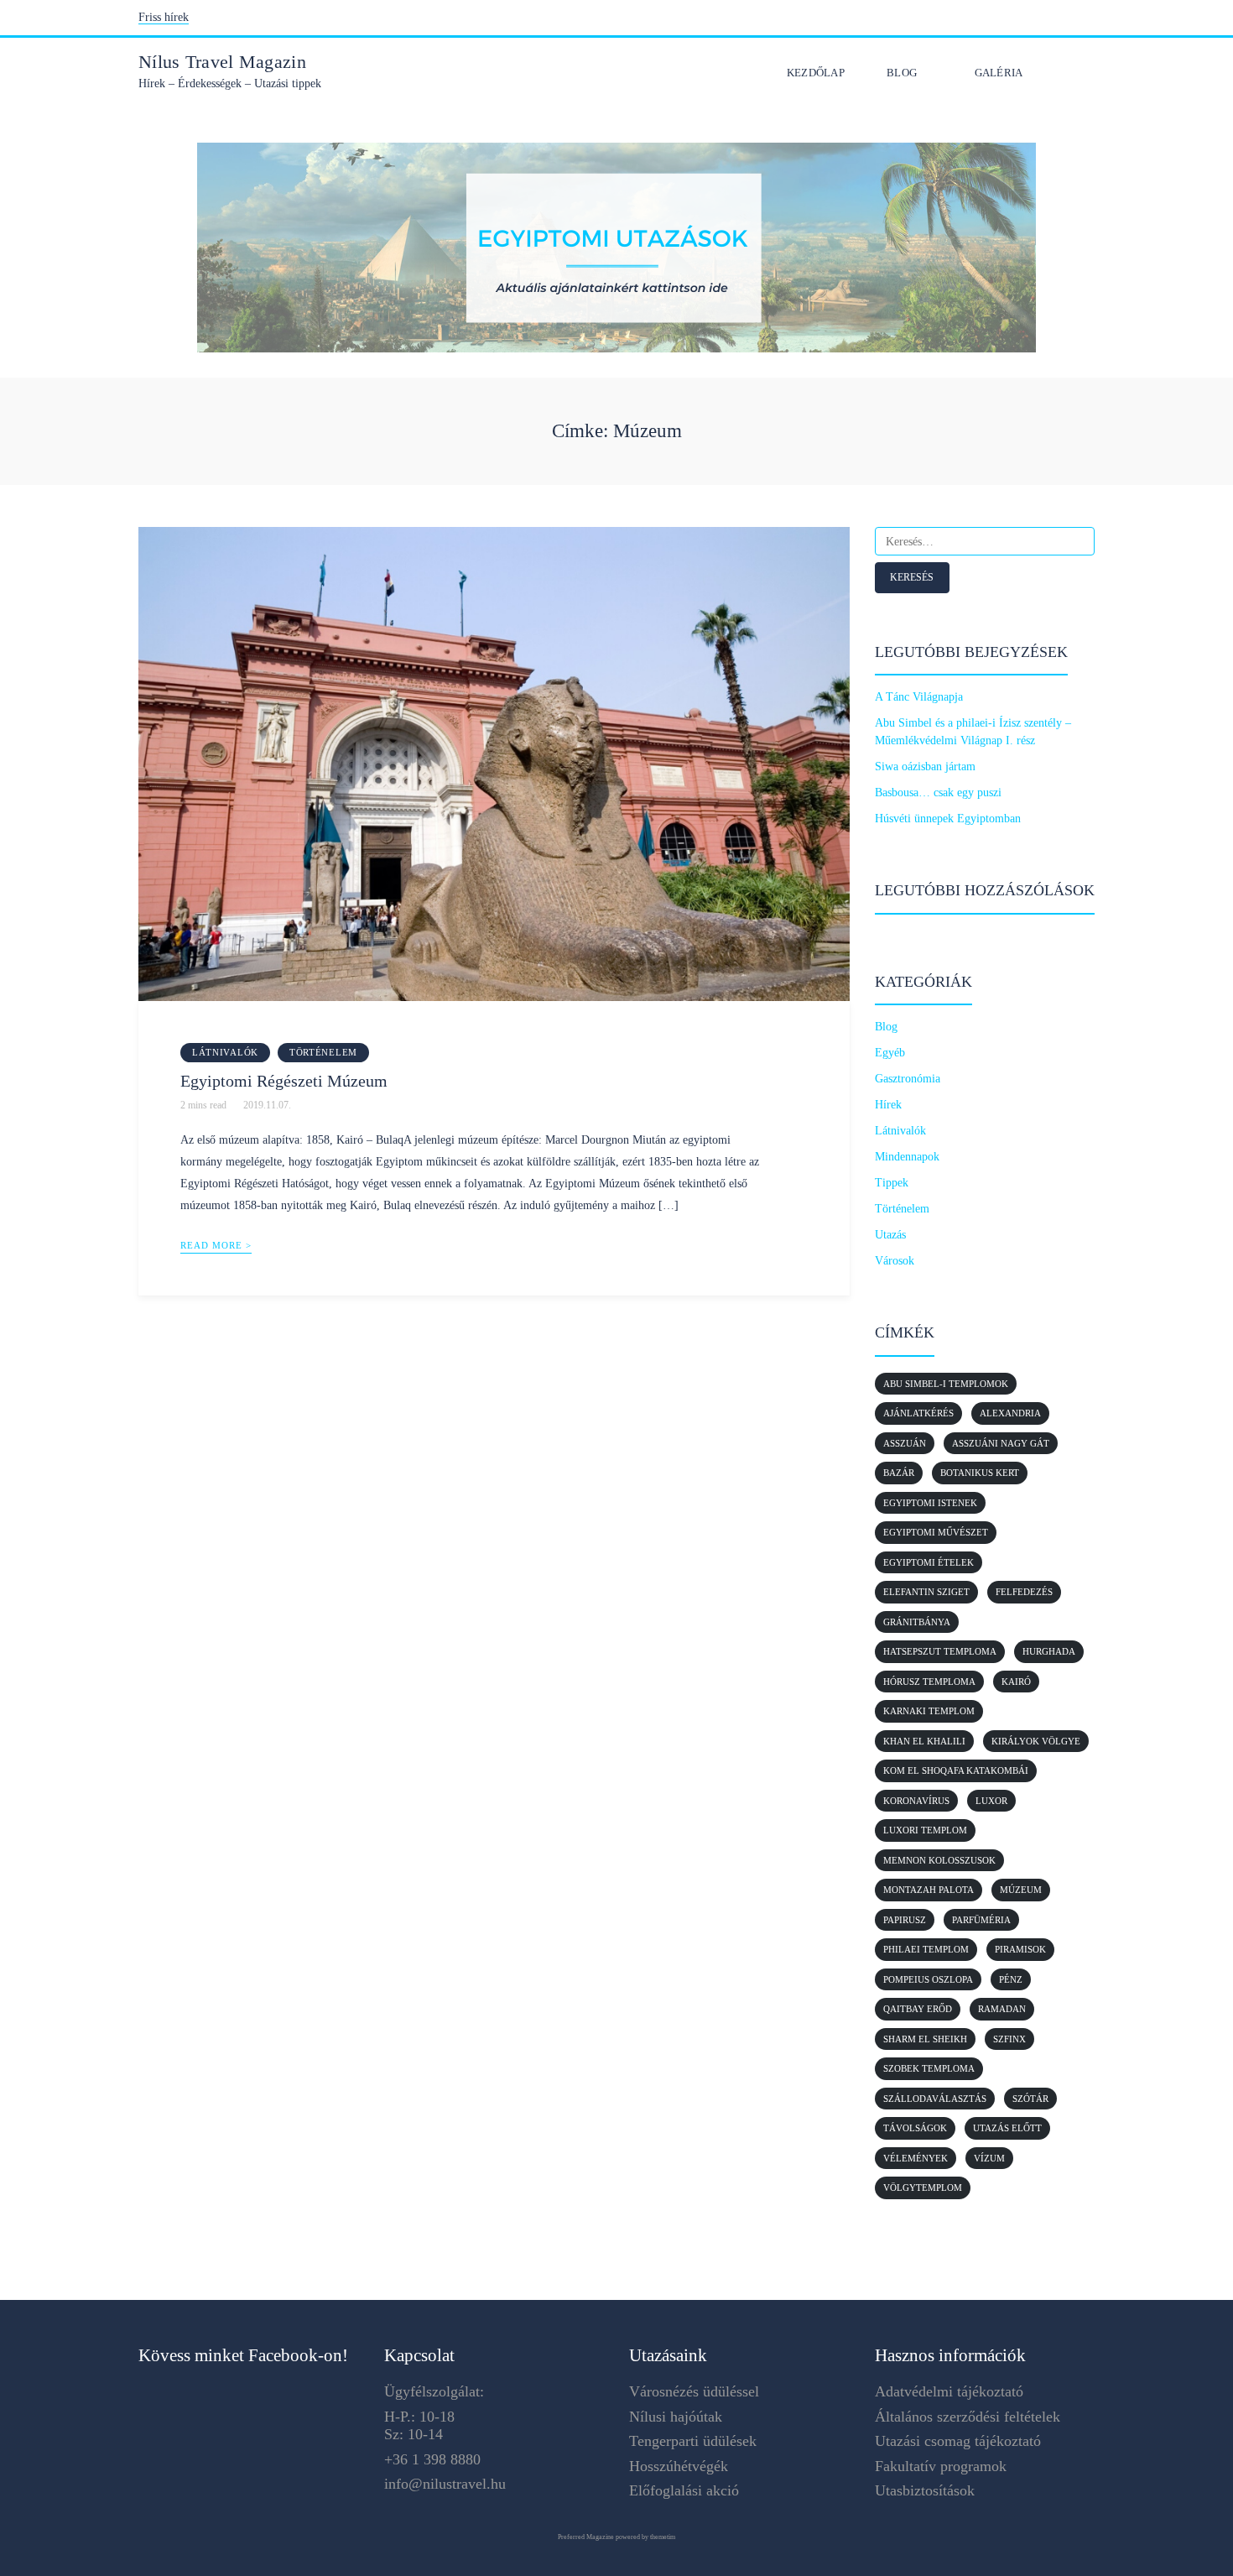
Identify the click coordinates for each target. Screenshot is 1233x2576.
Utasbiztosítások (925, 2490)
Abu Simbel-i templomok (946, 1384)
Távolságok (915, 2128)
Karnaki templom (929, 1711)
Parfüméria (981, 1920)
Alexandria (1010, 1413)
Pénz (1011, 1979)
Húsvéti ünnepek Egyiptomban (948, 819)
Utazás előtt (1007, 2128)
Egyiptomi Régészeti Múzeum (284, 1081)
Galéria (999, 73)
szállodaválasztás (935, 2099)
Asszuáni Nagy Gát (1001, 1443)
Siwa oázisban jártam (925, 767)
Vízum (989, 2158)
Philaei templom (926, 1949)
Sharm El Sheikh (925, 2039)
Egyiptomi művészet (936, 1532)
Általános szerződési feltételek (968, 2417)
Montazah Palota (929, 1890)
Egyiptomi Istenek (930, 1503)
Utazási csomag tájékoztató (958, 2441)
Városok (895, 1261)
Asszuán (905, 1443)
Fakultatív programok (941, 2466)
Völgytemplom (923, 2188)
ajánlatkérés (918, 1413)
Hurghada (1049, 1651)
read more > (216, 1245)
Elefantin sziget (926, 1592)
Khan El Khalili (924, 1741)
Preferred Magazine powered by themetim (616, 2537)
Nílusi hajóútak (676, 2417)
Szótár (1030, 2099)
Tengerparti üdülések (693, 2441)
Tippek (892, 1183)
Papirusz (905, 1920)
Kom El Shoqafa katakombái (956, 1770)
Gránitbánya (917, 1622)
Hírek (888, 1105)
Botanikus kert (980, 1473)
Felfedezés (1024, 1592)
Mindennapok (907, 1157)
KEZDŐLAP (816, 73)
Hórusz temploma (929, 1682)
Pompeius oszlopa (928, 1979)
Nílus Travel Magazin (222, 62)
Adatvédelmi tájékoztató (949, 2391)
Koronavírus (916, 1801)
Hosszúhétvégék (679, 2466)
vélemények (916, 2158)
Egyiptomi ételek (929, 1562)
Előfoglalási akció (684, 2490)
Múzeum (1021, 1890)
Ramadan (1002, 2009)
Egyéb (890, 1053)
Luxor (991, 1801)
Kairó (1016, 1682)
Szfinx (1009, 2039)
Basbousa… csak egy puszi (938, 793)
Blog (902, 73)
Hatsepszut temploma (940, 1651)
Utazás (890, 1235)
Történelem (323, 1052)
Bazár (899, 1473)
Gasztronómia (908, 1079)
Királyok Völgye (1036, 1741)
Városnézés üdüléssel (694, 2391)
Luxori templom (925, 1830)
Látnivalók (225, 1052)
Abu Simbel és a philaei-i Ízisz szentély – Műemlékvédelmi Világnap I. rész (973, 732)
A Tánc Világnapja (919, 697)
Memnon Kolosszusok (939, 1860)
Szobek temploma (929, 2068)
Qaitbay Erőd (918, 2009)
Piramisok (1020, 1949)
